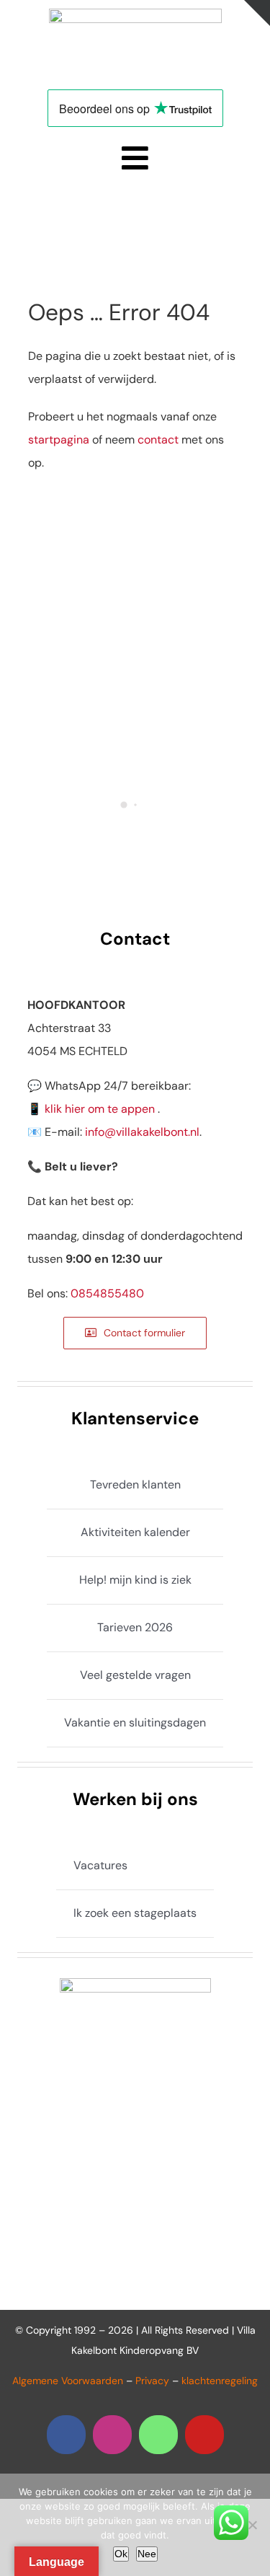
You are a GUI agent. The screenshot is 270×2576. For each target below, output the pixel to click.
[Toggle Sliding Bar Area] (257, 13)
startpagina (59, 440)
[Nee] (252, 2525)
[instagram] (112, 2435)
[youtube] (204, 2435)
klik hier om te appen (100, 1109)
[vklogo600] (135, 14)
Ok (121, 2554)
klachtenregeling (220, 2381)
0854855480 (107, 1293)
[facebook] (66, 2435)
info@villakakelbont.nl (142, 1132)
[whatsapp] (158, 2435)
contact (158, 440)
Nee (147, 2554)
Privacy (152, 2381)
